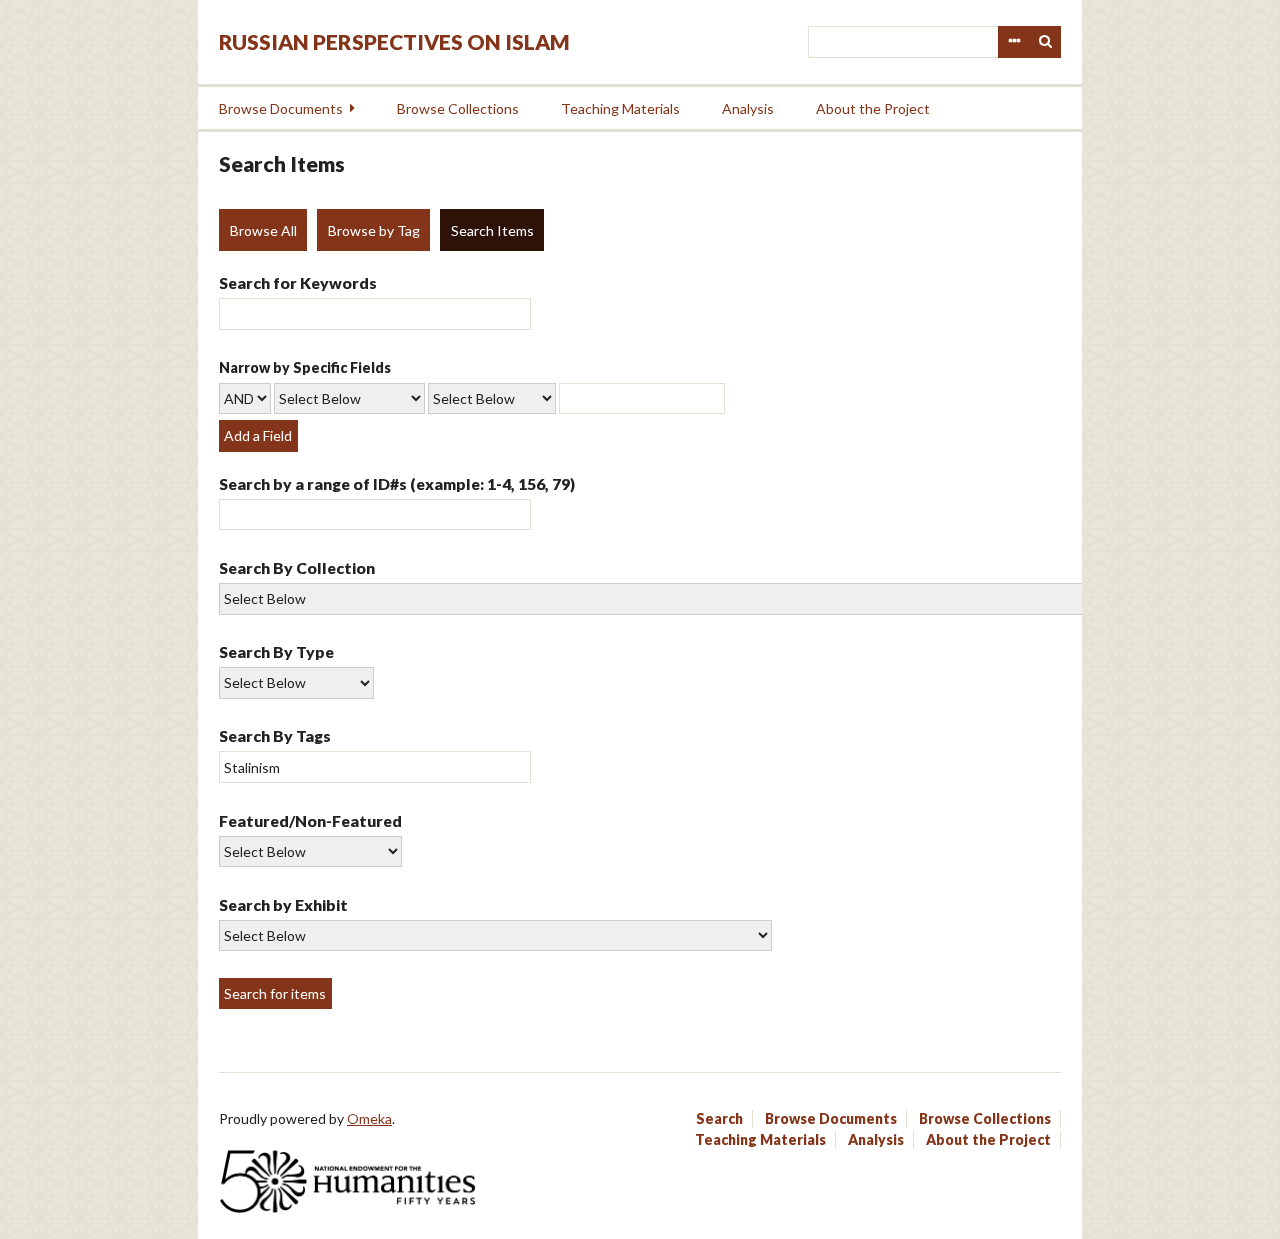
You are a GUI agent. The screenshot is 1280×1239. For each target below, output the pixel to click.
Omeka (369, 1118)
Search (1046, 42)
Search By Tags (275, 735)
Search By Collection (297, 567)
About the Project (873, 108)
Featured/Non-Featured (310, 820)
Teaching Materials (620, 108)
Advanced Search (1014, 42)
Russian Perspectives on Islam (394, 41)
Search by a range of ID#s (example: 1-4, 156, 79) (397, 483)
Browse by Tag (374, 230)
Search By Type (276, 651)
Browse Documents (281, 108)
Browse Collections (458, 108)
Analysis (748, 108)
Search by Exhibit (283, 904)
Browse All (263, 230)
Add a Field (258, 435)
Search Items (492, 230)
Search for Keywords (298, 282)
